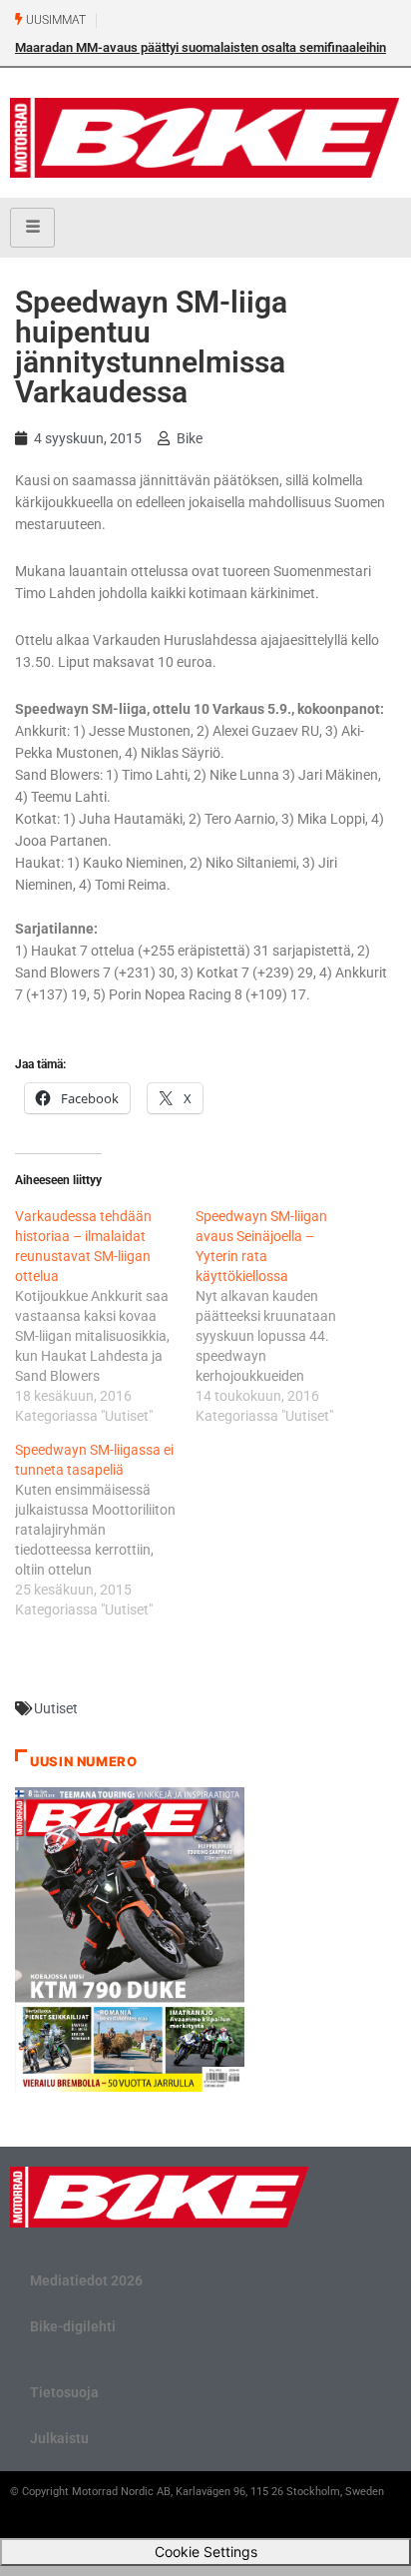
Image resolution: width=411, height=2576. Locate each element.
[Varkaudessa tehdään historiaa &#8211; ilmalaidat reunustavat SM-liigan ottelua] (105, 1316)
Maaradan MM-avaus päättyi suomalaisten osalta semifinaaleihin (201, 47)
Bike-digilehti (73, 2326)
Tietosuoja (64, 2392)
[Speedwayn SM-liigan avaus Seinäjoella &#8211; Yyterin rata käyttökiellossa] (286, 1316)
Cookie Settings (206, 2552)
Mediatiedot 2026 (86, 2280)
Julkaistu (59, 2438)
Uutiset (56, 1708)
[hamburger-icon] (32, 228)
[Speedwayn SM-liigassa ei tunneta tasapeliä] (105, 1530)
